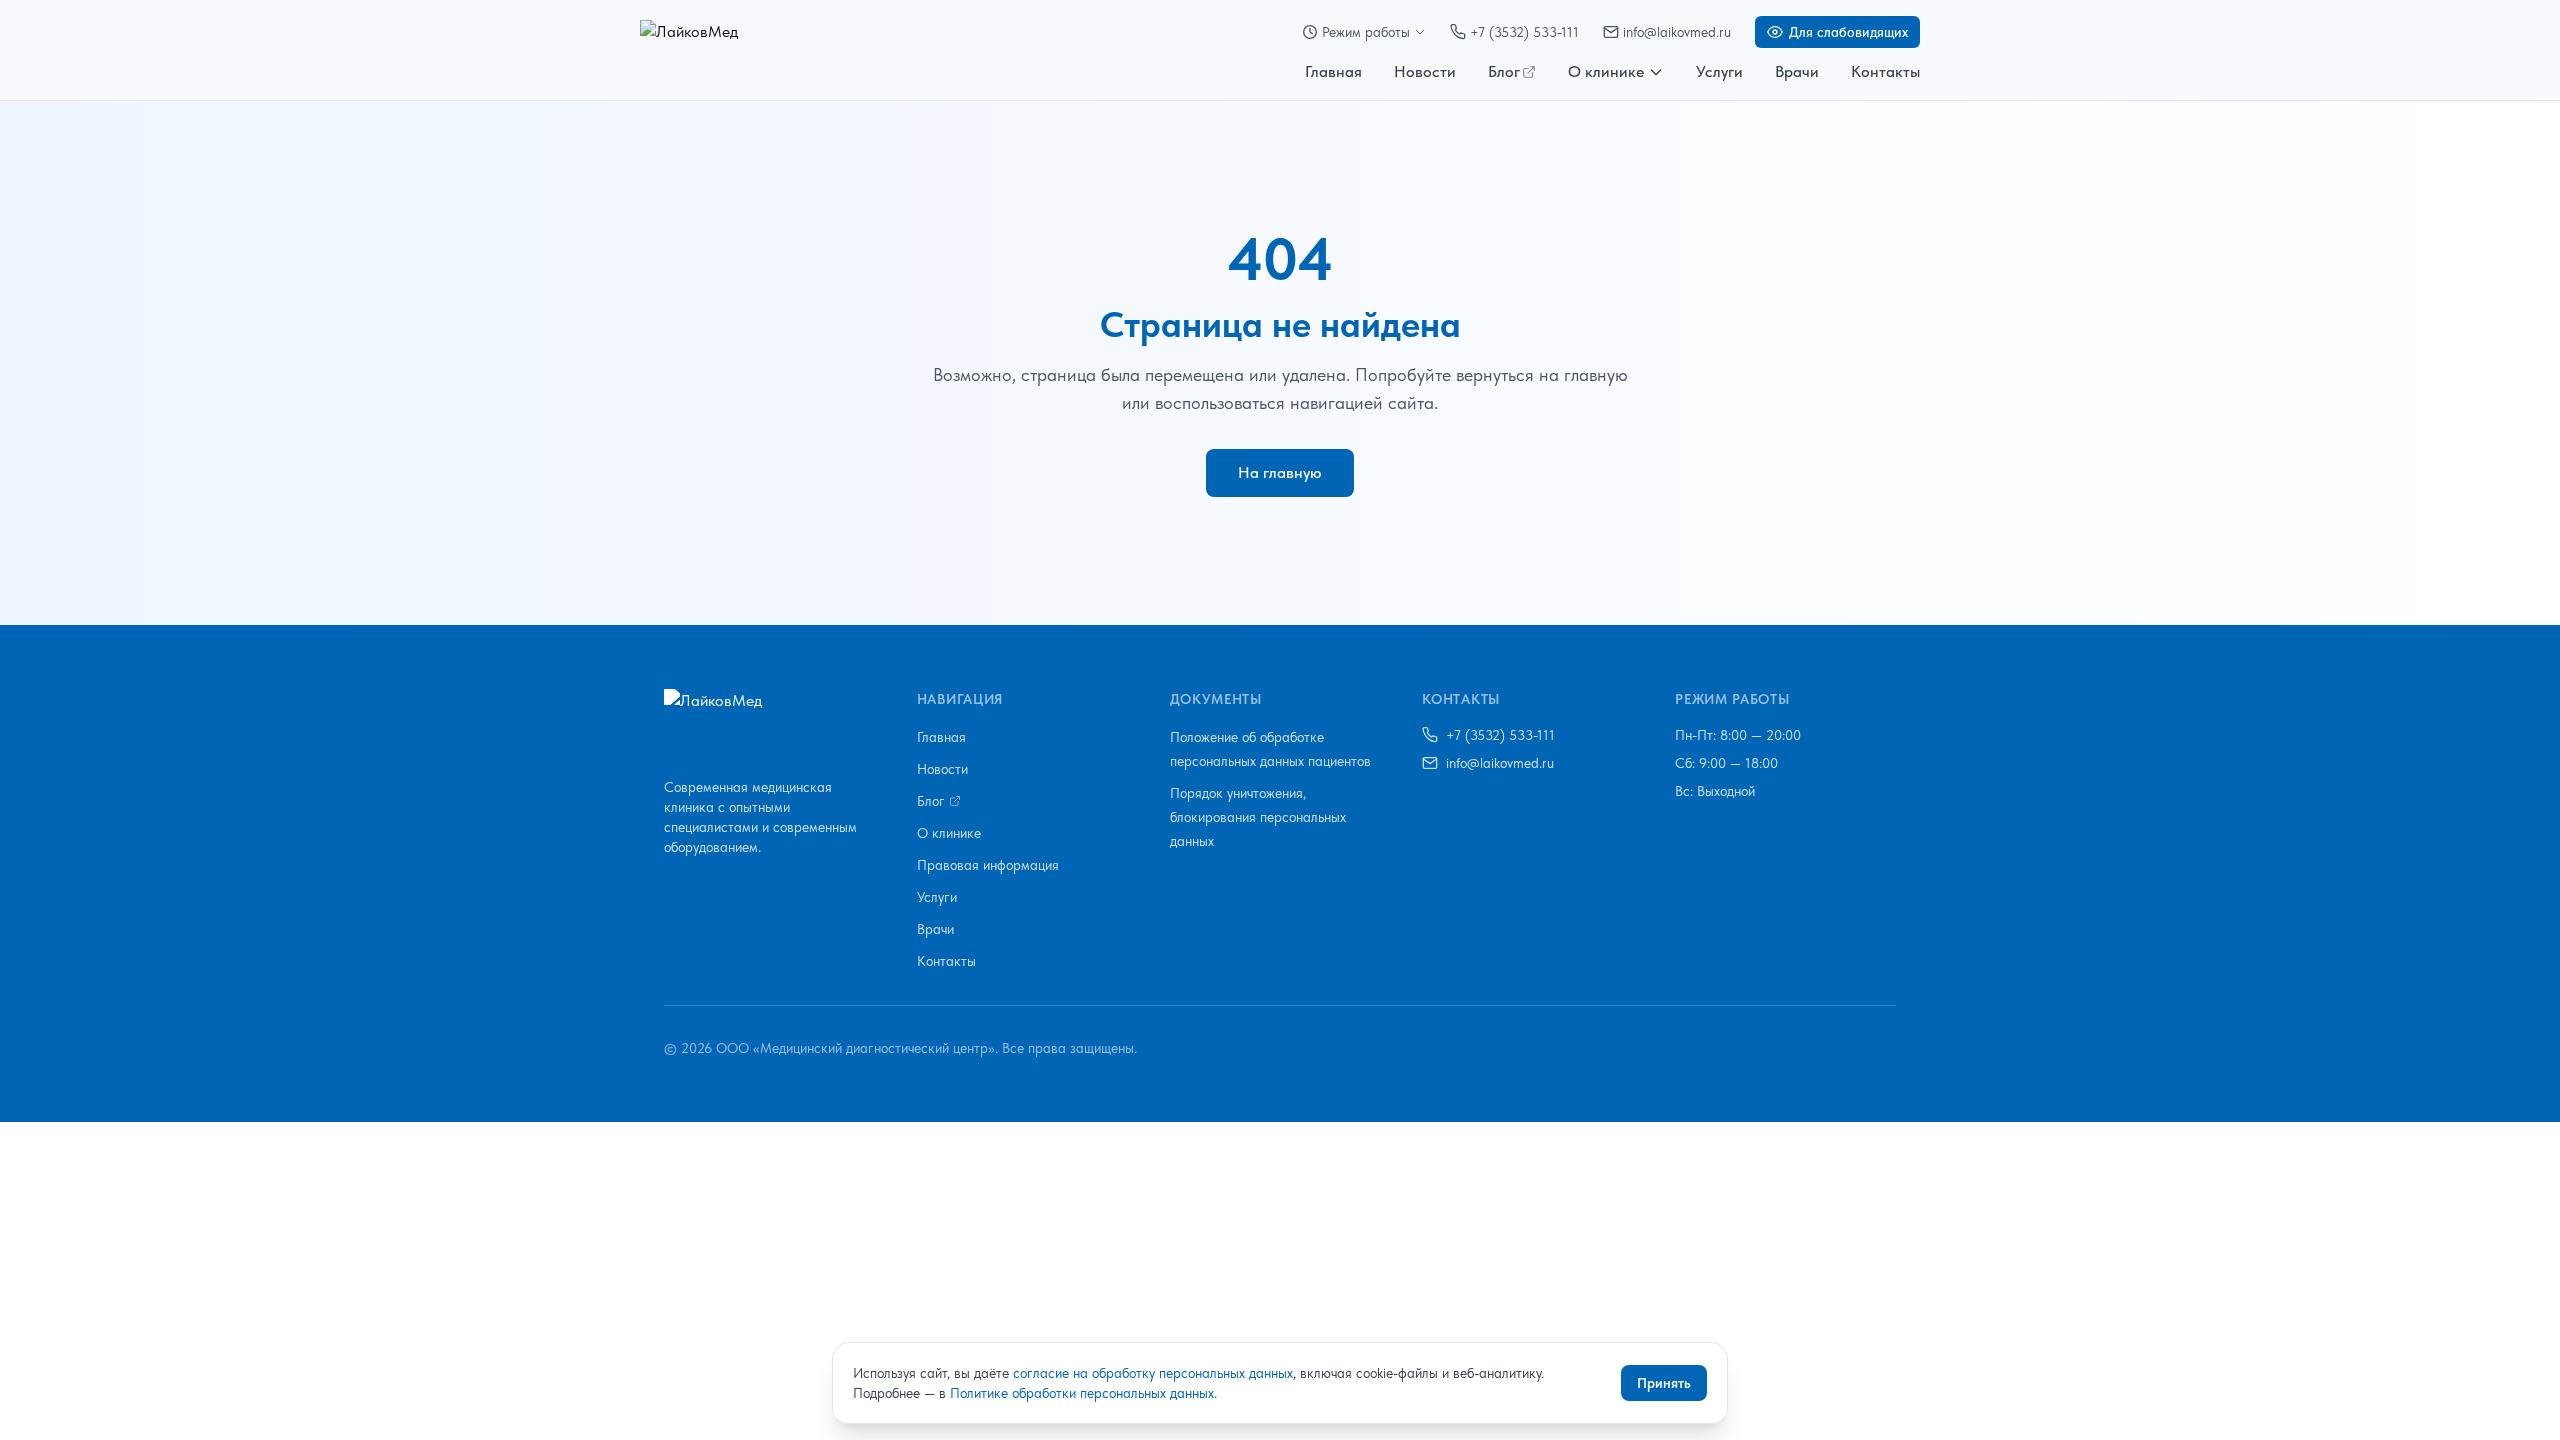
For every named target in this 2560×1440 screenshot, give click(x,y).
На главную (1280, 472)
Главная (1333, 71)
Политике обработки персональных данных (1082, 1393)
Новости (1425, 71)
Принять (1664, 1383)
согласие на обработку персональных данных (1153, 1373)
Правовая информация (988, 865)
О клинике (1606, 71)
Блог (1504, 71)
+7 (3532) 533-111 (1524, 32)
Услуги (1719, 71)
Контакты (1885, 71)
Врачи (1797, 71)
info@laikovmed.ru (1677, 32)
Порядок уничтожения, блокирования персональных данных (1258, 817)
